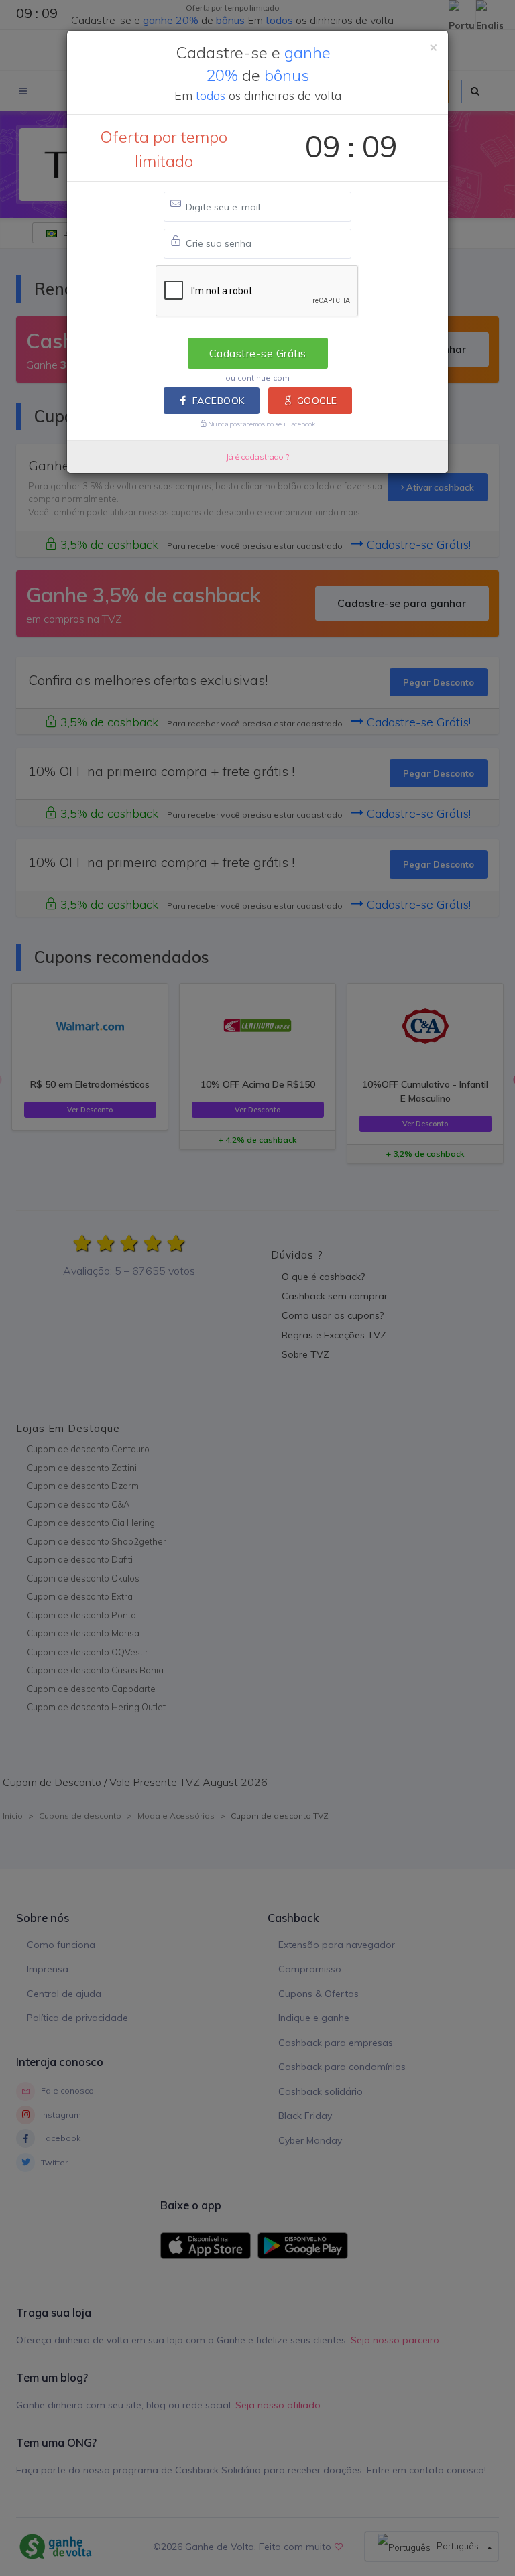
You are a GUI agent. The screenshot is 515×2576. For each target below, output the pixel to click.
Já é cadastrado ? (257, 457)
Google (317, 401)
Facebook (219, 401)
